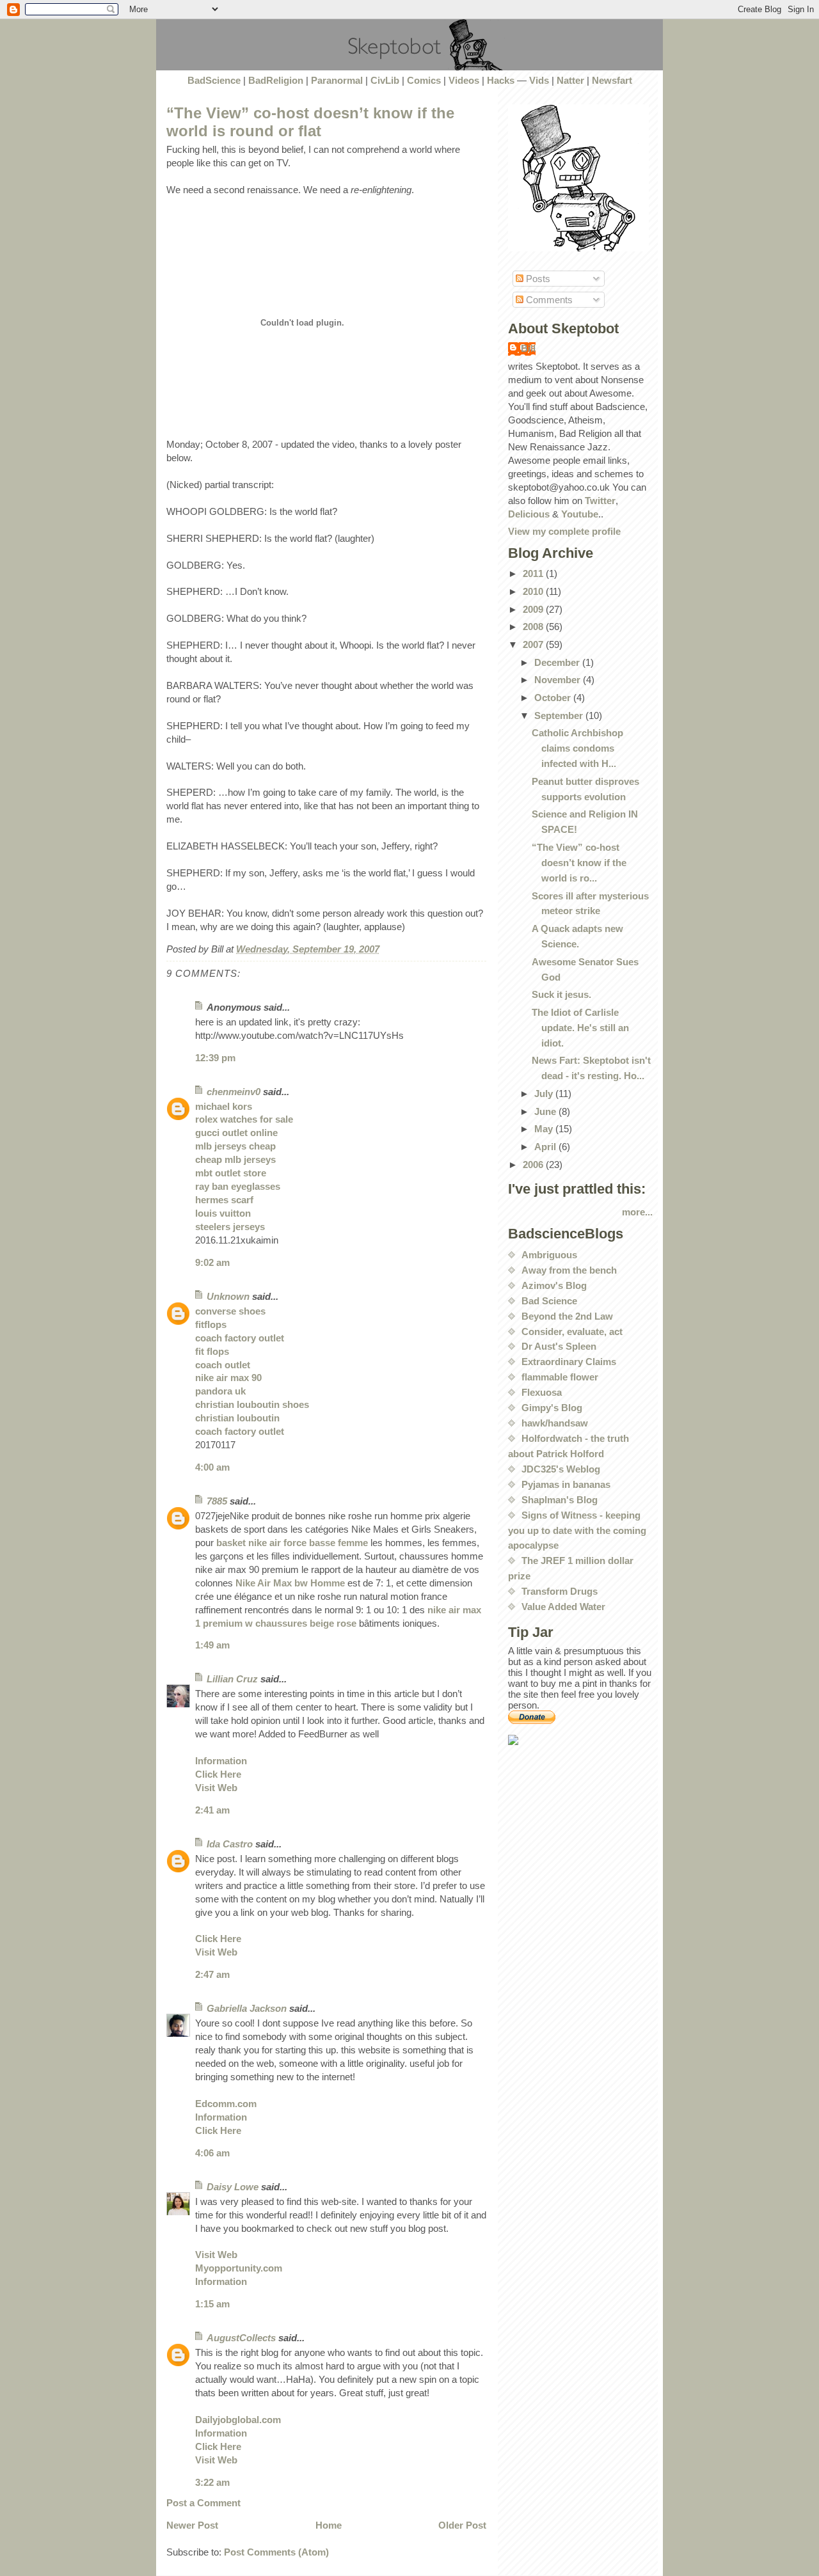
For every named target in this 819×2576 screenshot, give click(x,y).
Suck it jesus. (561, 994)
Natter (570, 80)
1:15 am (212, 2304)
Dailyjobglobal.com (238, 2420)
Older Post (462, 2525)
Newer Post (192, 2525)
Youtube (580, 514)
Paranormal (337, 80)
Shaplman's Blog (560, 1500)
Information (221, 1761)
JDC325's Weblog (561, 1469)
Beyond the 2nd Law (567, 1316)
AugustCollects (241, 2338)
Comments (548, 300)
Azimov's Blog (554, 1285)
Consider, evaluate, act (572, 1331)
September (560, 715)
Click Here (218, 1774)
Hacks (501, 80)
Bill (528, 348)
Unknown (228, 1296)
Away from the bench (569, 1270)
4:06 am (212, 2153)
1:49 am (212, 1645)
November (559, 680)
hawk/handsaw (555, 1423)
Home (329, 2525)
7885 (217, 1501)
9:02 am (212, 1262)
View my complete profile (564, 531)
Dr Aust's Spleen (559, 1346)
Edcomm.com (226, 2104)
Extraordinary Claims (569, 1362)
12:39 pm (215, 1058)
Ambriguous (549, 1255)
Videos (464, 80)
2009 (534, 609)
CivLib (385, 80)
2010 (534, 591)
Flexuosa (542, 1392)
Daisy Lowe (233, 2187)
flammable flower (560, 1377)
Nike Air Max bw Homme (290, 1583)
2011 (534, 573)
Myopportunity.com (239, 2268)
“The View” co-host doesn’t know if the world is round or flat (310, 122)
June (546, 1111)
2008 (534, 627)
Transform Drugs (560, 1591)
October (554, 698)
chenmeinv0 (234, 1092)
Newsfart (612, 80)
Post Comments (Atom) (276, 2552)
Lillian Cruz (232, 1679)
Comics (424, 80)
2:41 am (212, 1810)
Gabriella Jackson (247, 2008)
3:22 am (212, 2482)
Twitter (600, 501)
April (546, 1147)
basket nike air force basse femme (292, 1543)
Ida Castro (230, 1844)
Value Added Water (563, 1607)
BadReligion (276, 80)
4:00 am (212, 1467)
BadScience (214, 80)
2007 (534, 644)
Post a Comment (203, 2503)
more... (637, 1212)
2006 (534, 1165)
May (545, 1129)
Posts (537, 279)
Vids (539, 80)
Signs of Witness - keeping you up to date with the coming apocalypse (577, 1530)
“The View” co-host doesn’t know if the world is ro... (579, 863)
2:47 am (212, 1974)
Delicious (529, 514)
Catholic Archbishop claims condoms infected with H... (577, 748)
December (558, 662)
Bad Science (549, 1301)
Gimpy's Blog (552, 1408)
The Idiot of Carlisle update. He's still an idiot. (580, 1028)
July (545, 1094)
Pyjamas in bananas (566, 1484)
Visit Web (216, 1788)
